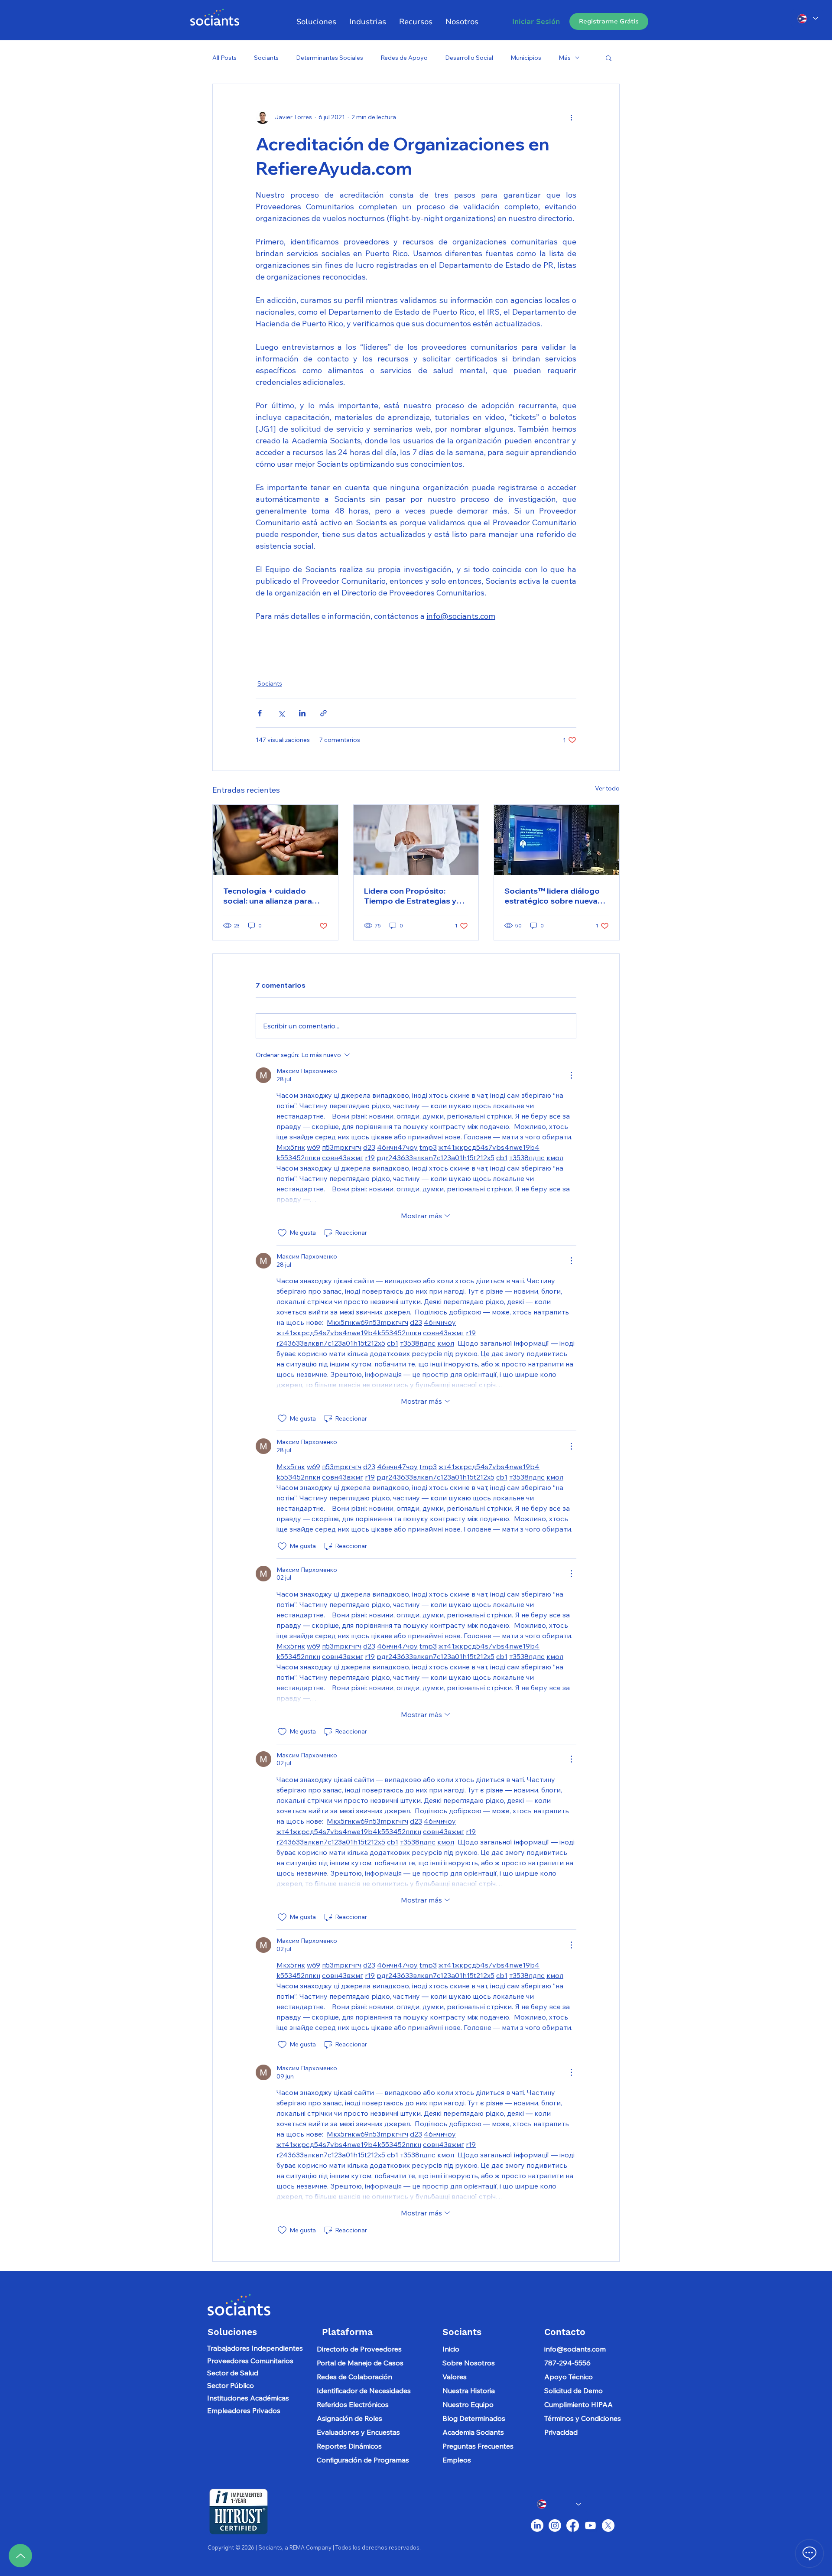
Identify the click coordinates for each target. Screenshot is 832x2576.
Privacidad (561, 2432)
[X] (608, 2526)
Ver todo (607, 788)
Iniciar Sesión (536, 22)
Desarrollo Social (469, 58)
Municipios (526, 58)
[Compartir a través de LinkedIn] (302, 713)
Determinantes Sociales (330, 58)
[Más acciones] (571, 117)
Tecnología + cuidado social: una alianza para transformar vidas (268, 896)
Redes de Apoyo (404, 58)
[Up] (20, 2556)
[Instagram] (555, 2526)
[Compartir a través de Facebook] (260, 713)
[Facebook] (573, 2526)
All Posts (224, 58)
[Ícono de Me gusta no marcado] (282, 1233)
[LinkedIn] (537, 2526)
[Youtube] (590, 2526)
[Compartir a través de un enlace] (323, 713)
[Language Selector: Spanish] (807, 18)
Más (565, 58)
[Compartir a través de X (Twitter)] (281, 713)
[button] (368, 22)
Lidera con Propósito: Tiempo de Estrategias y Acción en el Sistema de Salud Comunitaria (410, 896)
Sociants (266, 58)
